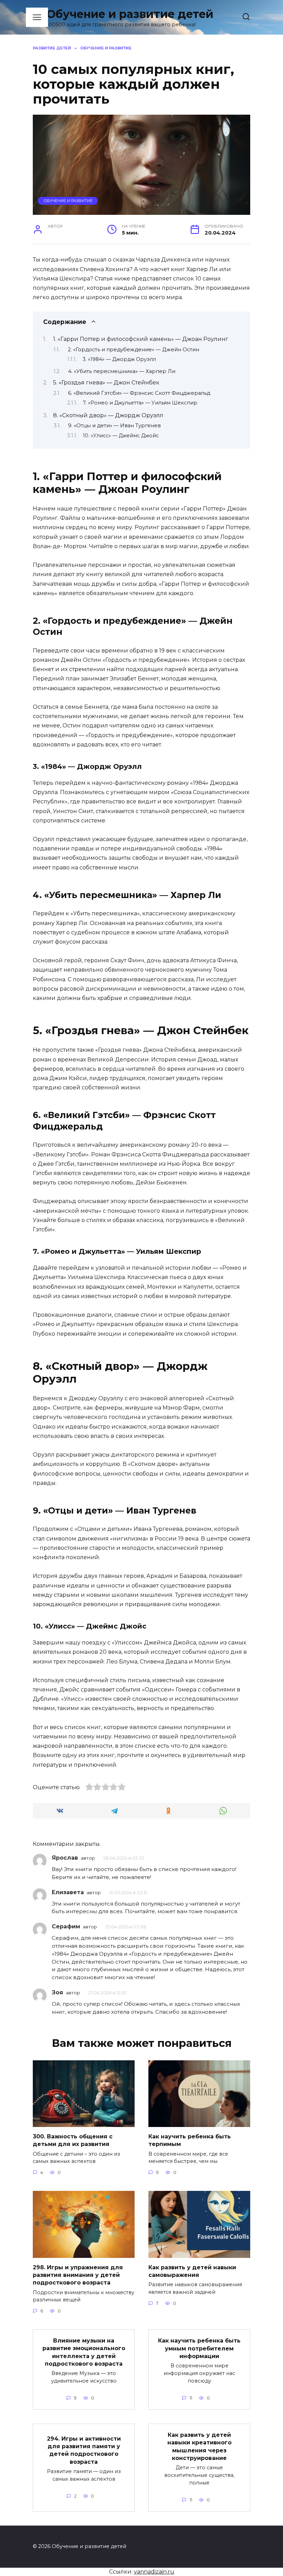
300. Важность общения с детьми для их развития (73, 2140)
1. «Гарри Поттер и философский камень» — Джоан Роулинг (141, 339)
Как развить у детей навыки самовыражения (192, 2271)
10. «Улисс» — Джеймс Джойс (121, 436)
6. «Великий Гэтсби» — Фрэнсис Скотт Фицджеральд (139, 393)
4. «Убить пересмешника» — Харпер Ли (122, 371)
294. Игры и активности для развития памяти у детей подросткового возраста (84, 2450)
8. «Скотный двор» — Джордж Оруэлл (108, 415)
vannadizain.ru (154, 2572)
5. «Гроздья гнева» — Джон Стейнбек (106, 383)
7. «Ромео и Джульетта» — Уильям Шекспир (140, 403)
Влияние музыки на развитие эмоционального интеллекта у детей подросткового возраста (84, 2352)
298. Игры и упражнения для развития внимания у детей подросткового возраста (78, 2275)
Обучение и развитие (68, 201)
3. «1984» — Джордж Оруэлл (119, 359)
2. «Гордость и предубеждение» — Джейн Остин (134, 350)
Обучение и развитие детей (130, 14)
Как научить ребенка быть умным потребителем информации (199, 2348)
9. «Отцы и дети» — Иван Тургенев (114, 426)
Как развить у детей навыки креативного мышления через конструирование (199, 2446)
